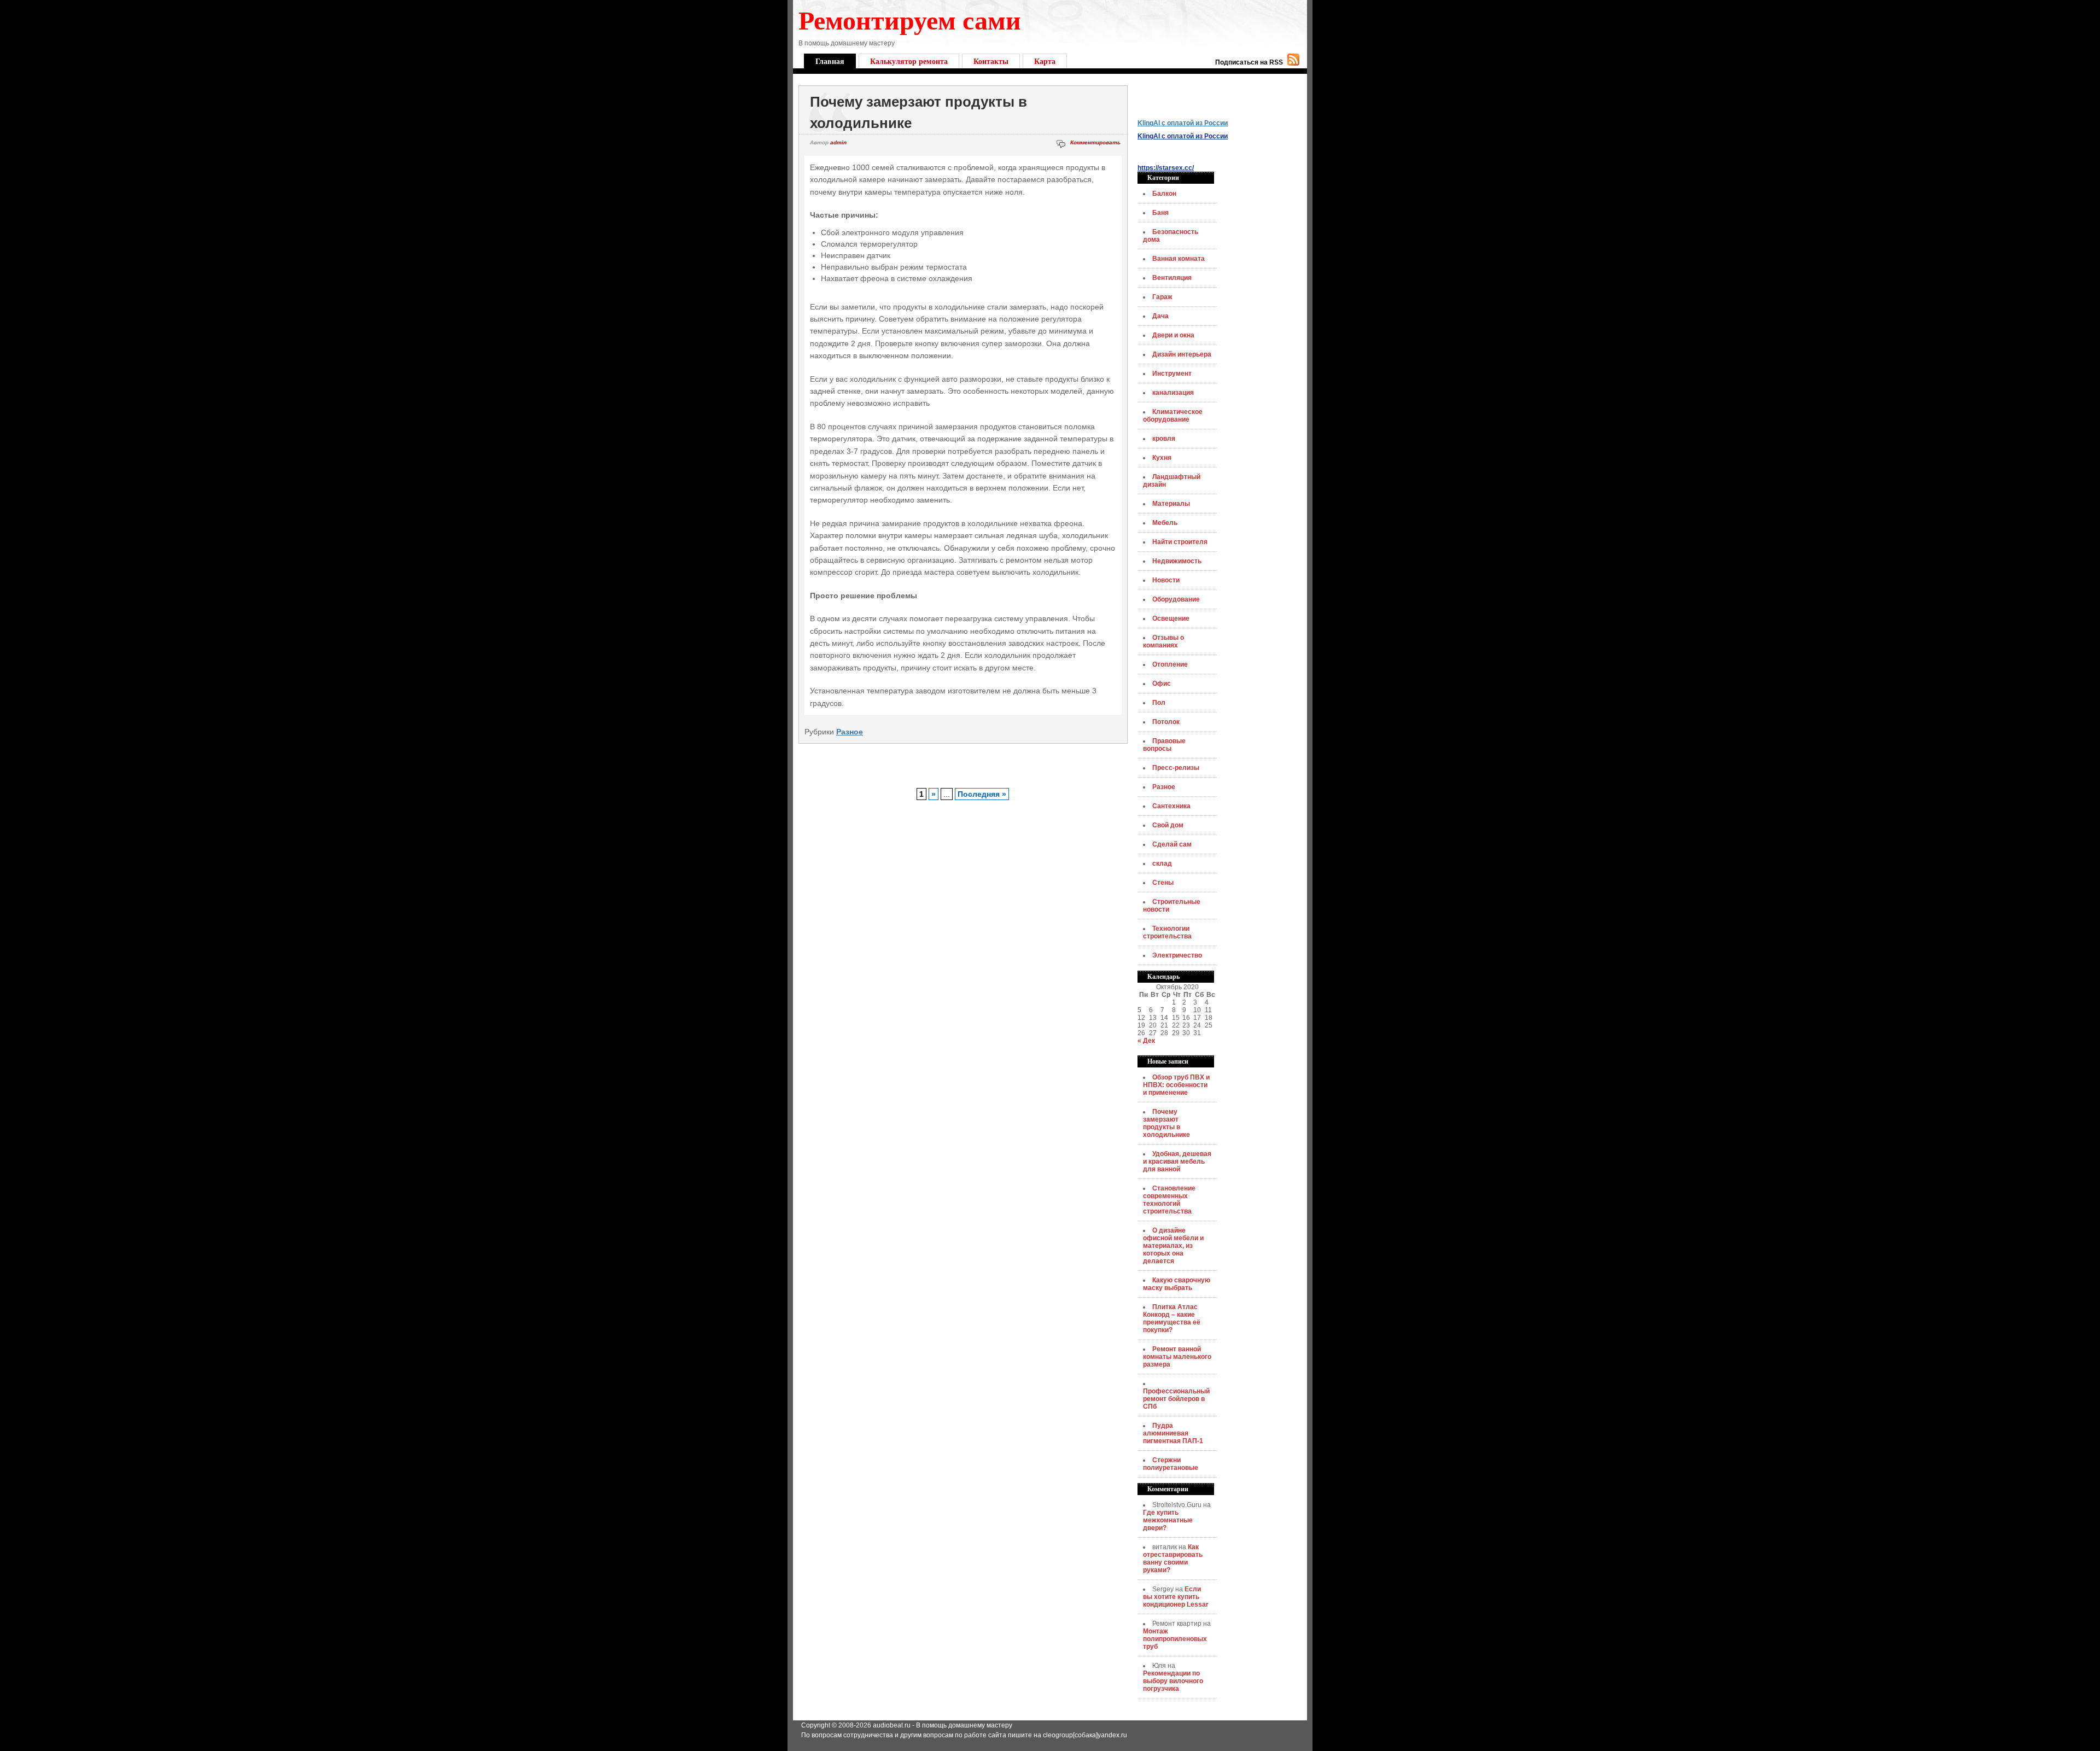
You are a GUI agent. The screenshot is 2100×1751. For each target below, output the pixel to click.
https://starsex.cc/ (1166, 168)
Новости (1166, 580)
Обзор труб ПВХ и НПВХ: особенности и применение (1176, 1085)
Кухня (1162, 458)
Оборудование (1176, 599)
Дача (1160, 316)
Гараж (1162, 297)
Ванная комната (1179, 259)
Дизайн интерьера (1182, 354)
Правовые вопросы (1164, 745)
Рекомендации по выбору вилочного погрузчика (1173, 1681)
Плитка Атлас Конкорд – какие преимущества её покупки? (1172, 1318)
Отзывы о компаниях (1163, 641)
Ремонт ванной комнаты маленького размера (1177, 1357)
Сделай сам (1172, 844)
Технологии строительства (1167, 932)
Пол (1159, 703)
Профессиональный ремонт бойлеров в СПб (1176, 1399)
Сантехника (1171, 806)
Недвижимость (1177, 561)
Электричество (1177, 955)
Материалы (1171, 504)
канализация (1173, 393)
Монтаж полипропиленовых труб (1175, 1639)
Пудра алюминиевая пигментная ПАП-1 (1173, 1433)
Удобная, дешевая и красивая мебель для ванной (1177, 1162)
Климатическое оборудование (1173, 416)
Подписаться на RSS (1249, 62)
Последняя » (982, 794)
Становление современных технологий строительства (1169, 1200)
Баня (1160, 213)
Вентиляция (1172, 278)
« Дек (1146, 1041)
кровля (1164, 439)
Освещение (1171, 618)
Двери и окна (1173, 335)
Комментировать (1095, 142)
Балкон (1164, 194)
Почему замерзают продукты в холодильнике (1166, 1123)
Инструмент (1172, 373)
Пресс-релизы (1176, 768)
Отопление (1170, 664)
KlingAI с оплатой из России (1183, 123)
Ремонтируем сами (910, 19)
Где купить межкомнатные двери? (1168, 1520)
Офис (1162, 684)
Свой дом (1168, 825)
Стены (1163, 883)
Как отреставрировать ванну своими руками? (1173, 1559)
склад (1162, 863)
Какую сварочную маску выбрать (1177, 1284)
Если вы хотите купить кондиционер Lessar (1176, 1597)
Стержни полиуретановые (1171, 1464)
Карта (1045, 61)
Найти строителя (1180, 542)
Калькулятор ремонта (909, 61)
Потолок (1166, 722)
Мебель (1165, 523)
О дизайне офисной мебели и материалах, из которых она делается (1173, 1246)
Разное (850, 732)
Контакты (991, 61)
